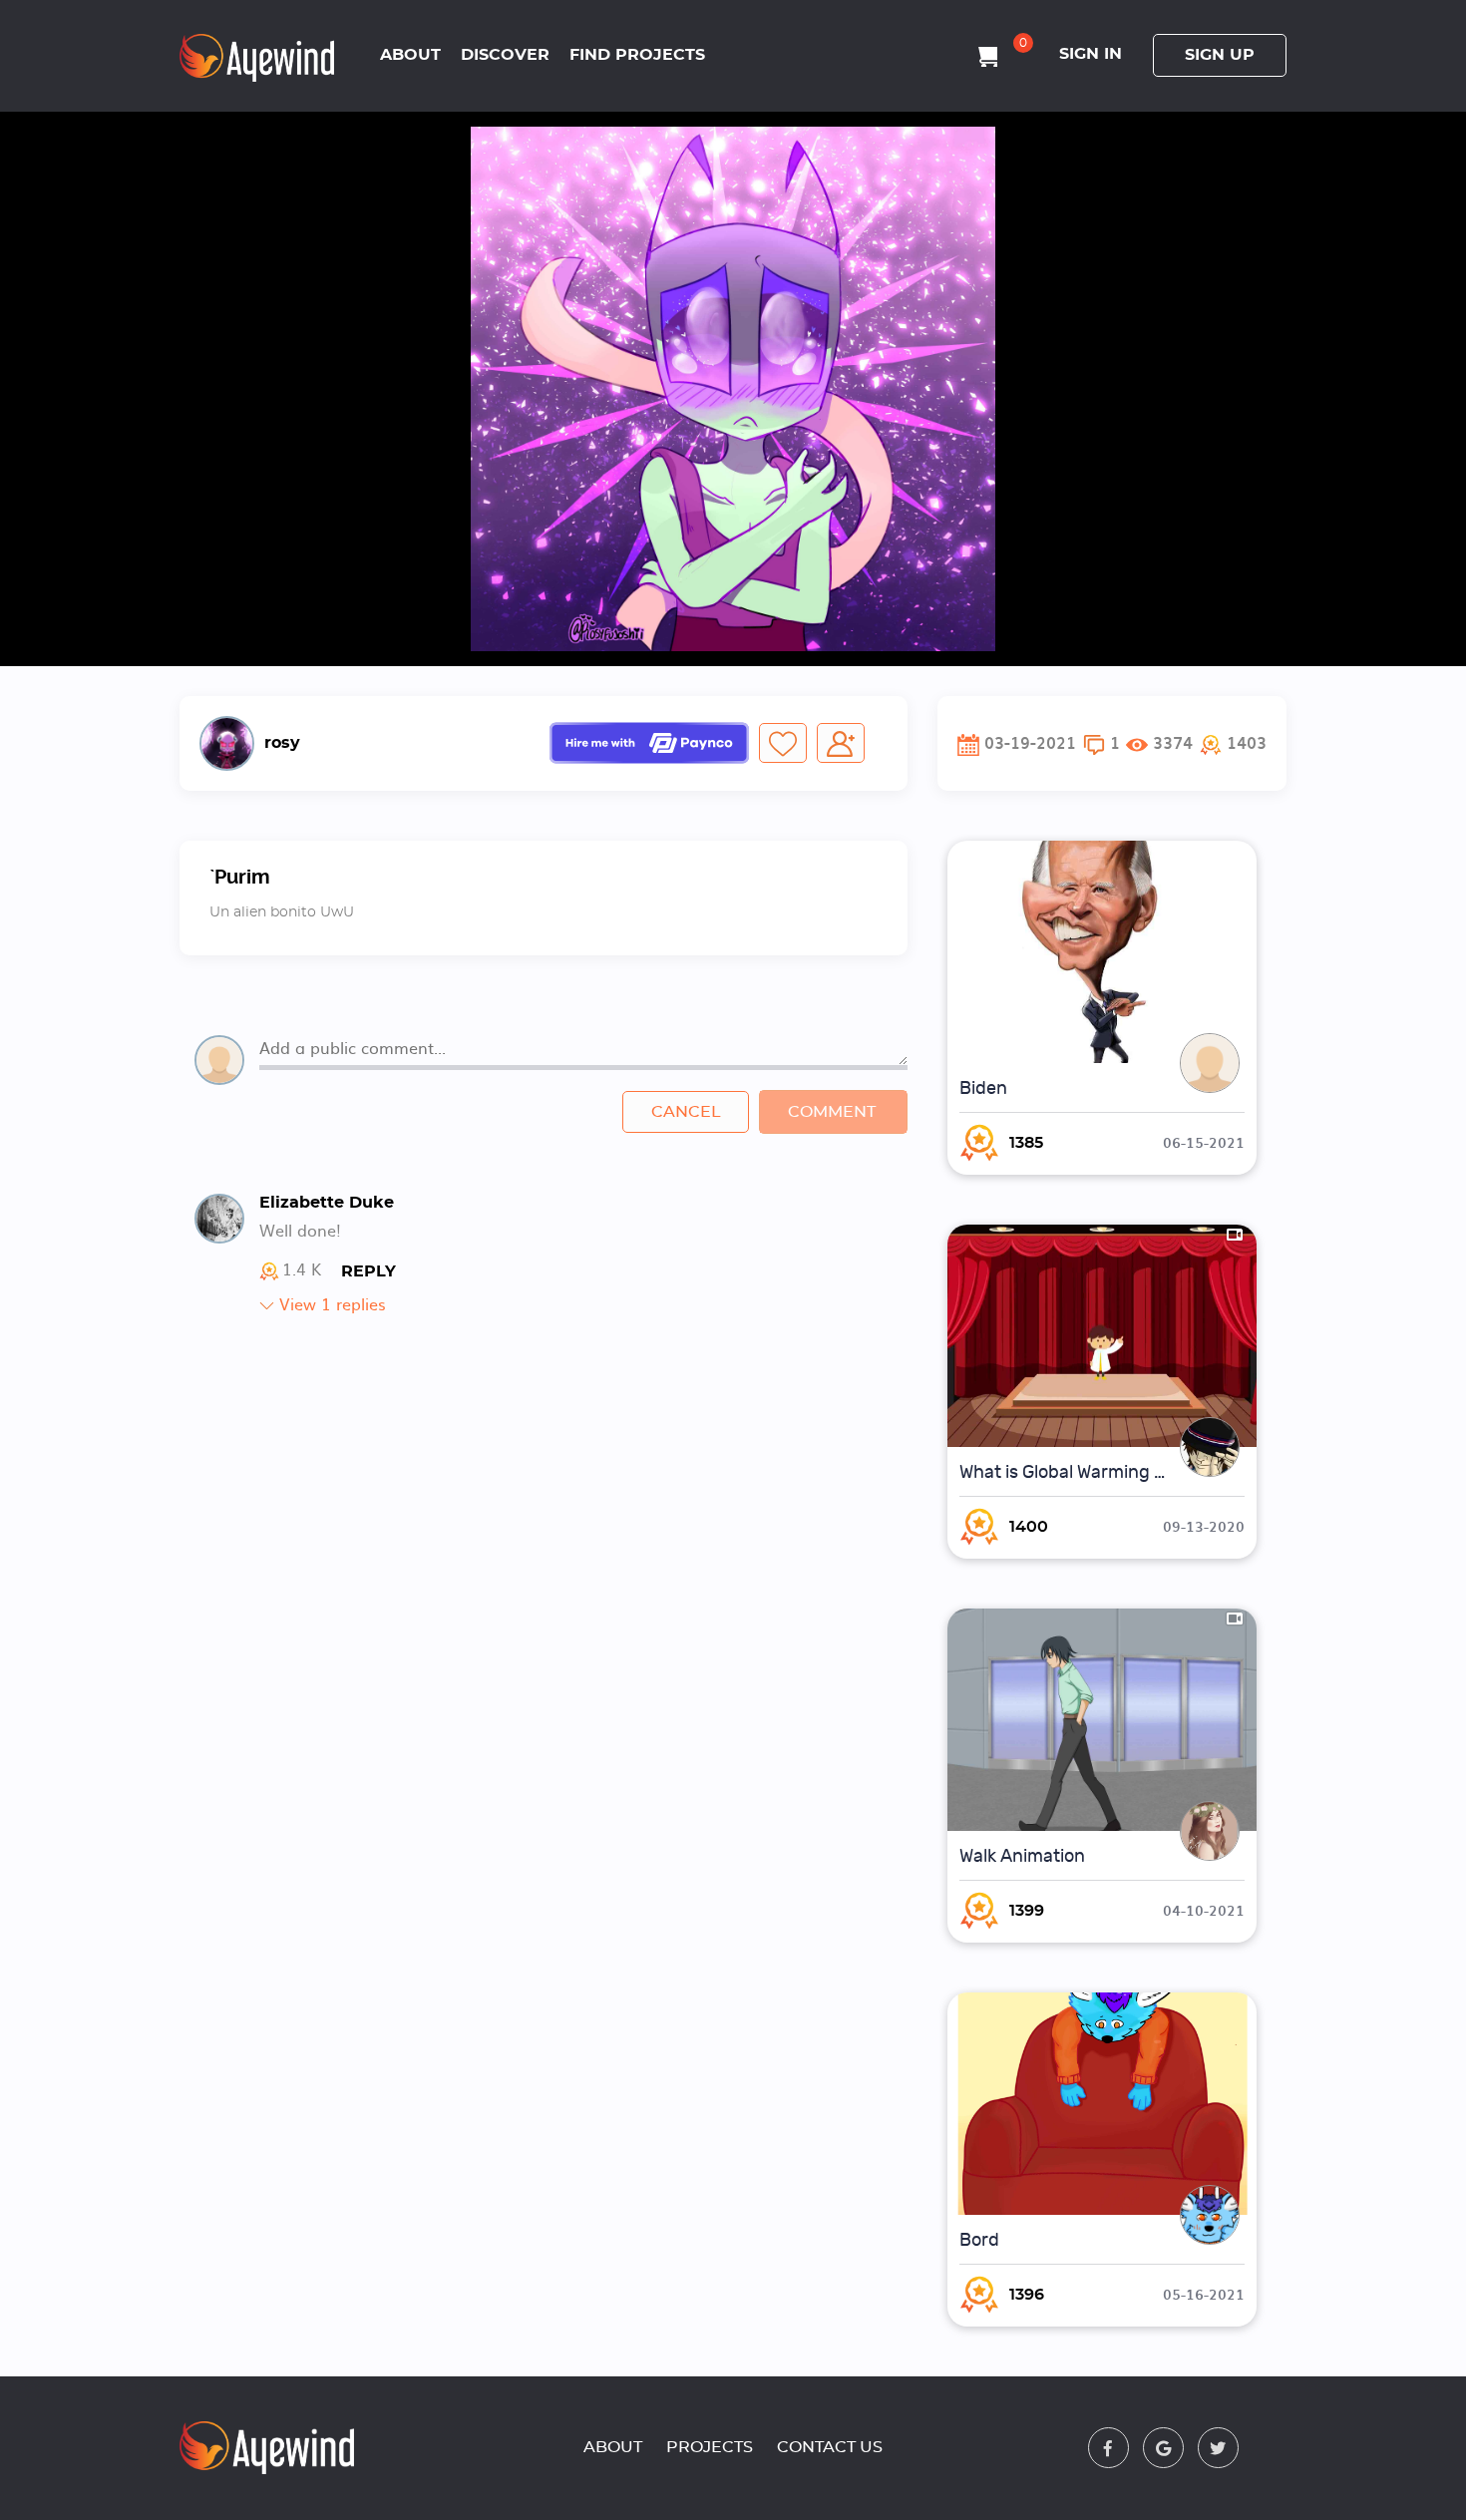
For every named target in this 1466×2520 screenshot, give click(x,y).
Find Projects (637, 55)
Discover (505, 55)
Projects (710, 2447)
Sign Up (1220, 55)
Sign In (1091, 54)
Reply (368, 1271)
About (410, 55)
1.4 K (302, 1270)
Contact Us (830, 2447)
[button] (1233, 743)
